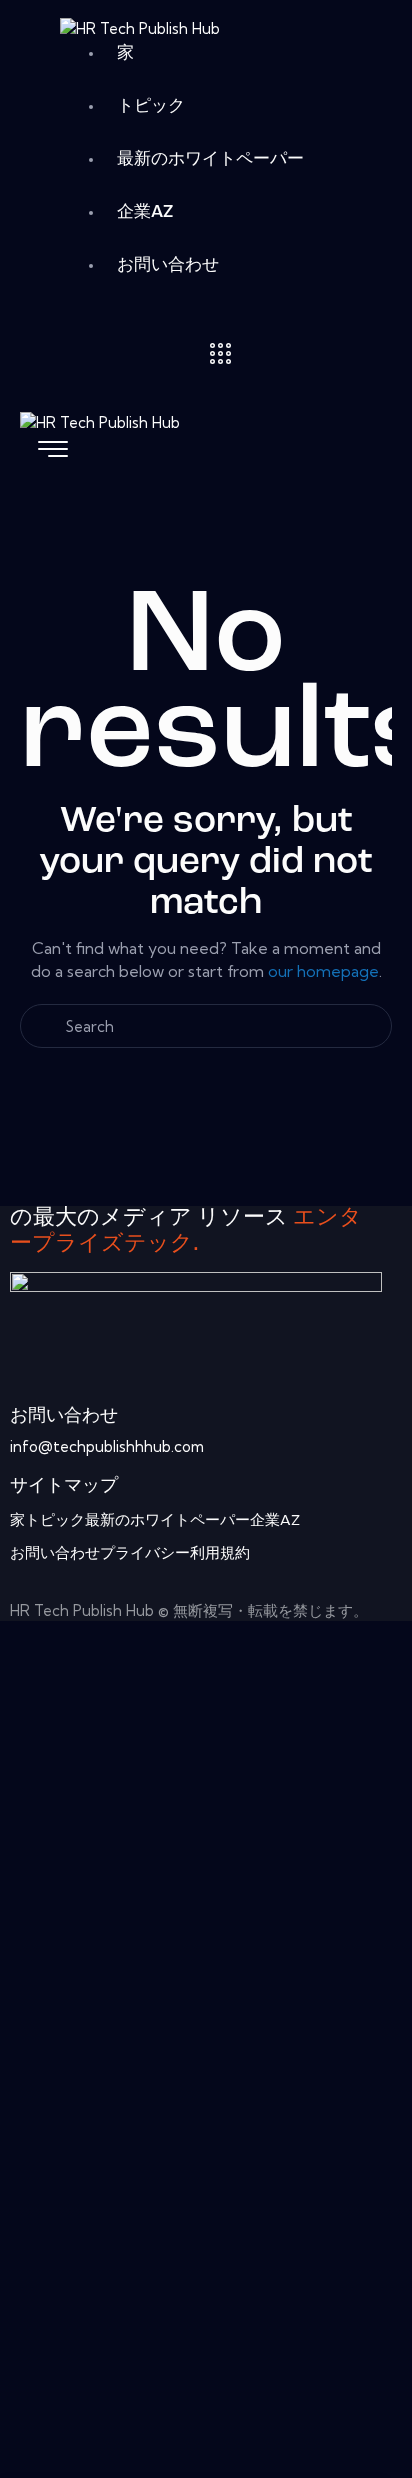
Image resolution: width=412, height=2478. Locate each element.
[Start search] (206, 1056)
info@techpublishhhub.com (107, 1446)
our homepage (323, 971)
